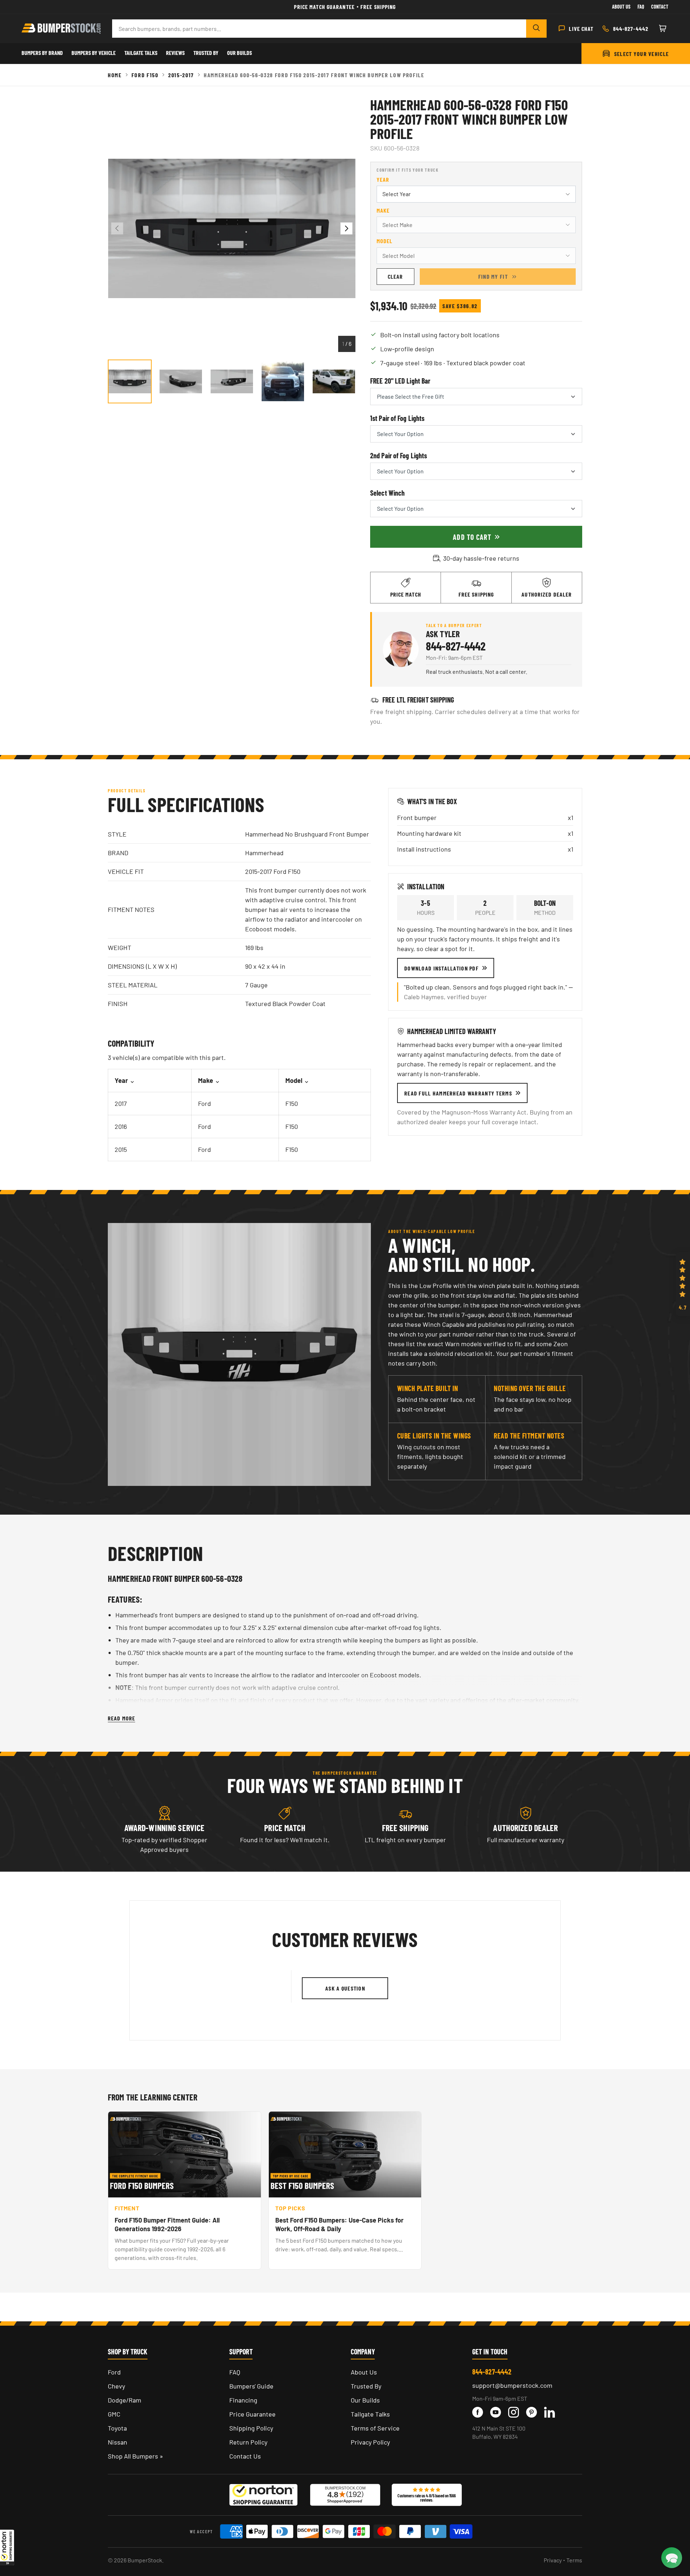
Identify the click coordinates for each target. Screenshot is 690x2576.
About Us (621, 7)
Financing (243, 2400)
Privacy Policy (370, 2442)
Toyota (117, 2428)
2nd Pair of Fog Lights (399, 455)
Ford (114, 2372)
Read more (121, 1718)
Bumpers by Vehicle (94, 53)
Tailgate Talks (141, 53)
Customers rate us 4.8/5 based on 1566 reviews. (427, 2498)
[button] (7, 2547)
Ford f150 (145, 75)
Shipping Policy (251, 2428)
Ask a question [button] (345, 1988)
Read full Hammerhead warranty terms (458, 1093)
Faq (641, 7)
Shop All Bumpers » (135, 2456)
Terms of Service (375, 2428)
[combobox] (319, 29)
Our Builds (240, 53)
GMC (114, 2414)
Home (115, 75)
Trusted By (206, 53)
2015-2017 (181, 75)
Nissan (118, 2442)
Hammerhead (264, 853)
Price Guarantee (252, 2414)
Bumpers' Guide (251, 2386)
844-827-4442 (456, 646)
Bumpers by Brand (42, 53)
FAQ (235, 2372)
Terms (574, 2560)
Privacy (553, 2560)
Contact (660, 7)
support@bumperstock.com (512, 2385)
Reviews (175, 53)
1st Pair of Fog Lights (397, 418)
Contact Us (245, 2456)
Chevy (116, 2386)
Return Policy (248, 2442)
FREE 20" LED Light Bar (400, 381)
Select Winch (387, 493)
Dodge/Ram (125, 2400)
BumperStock (145, 2560)
